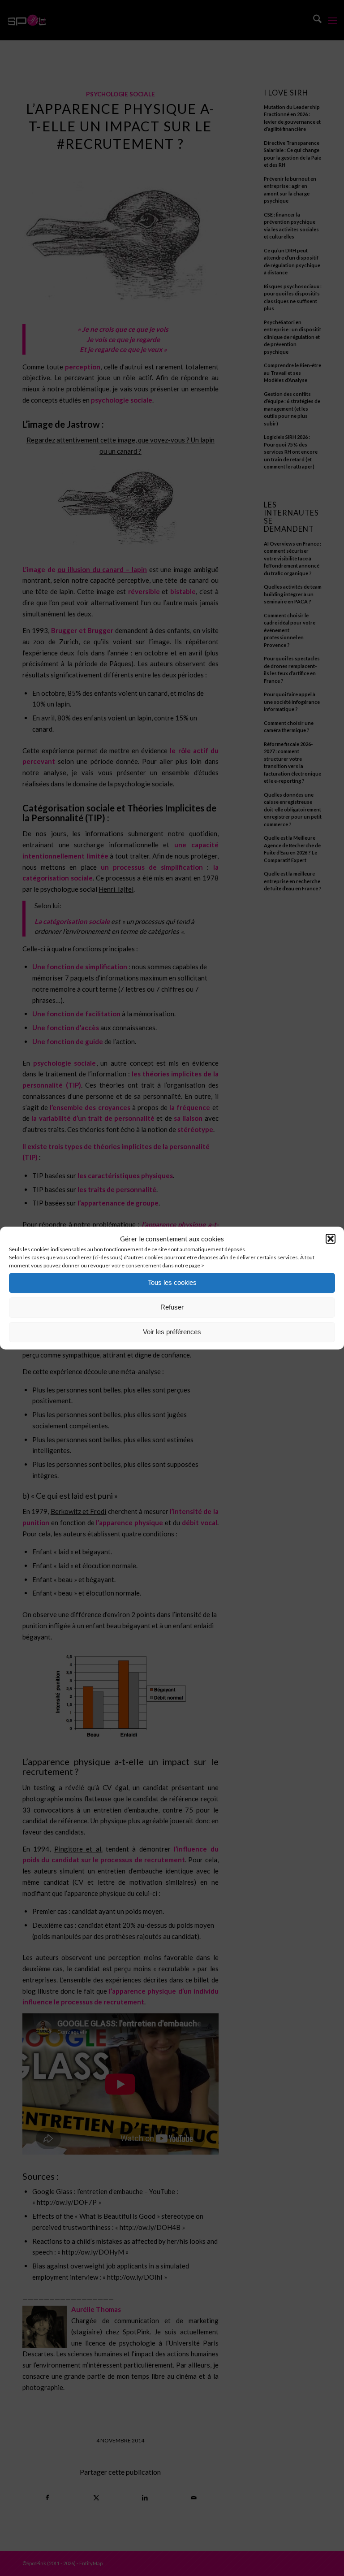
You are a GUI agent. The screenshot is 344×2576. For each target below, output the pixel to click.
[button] (331, 1239)
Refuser (172, 1307)
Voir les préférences (172, 1332)
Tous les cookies (172, 1282)
